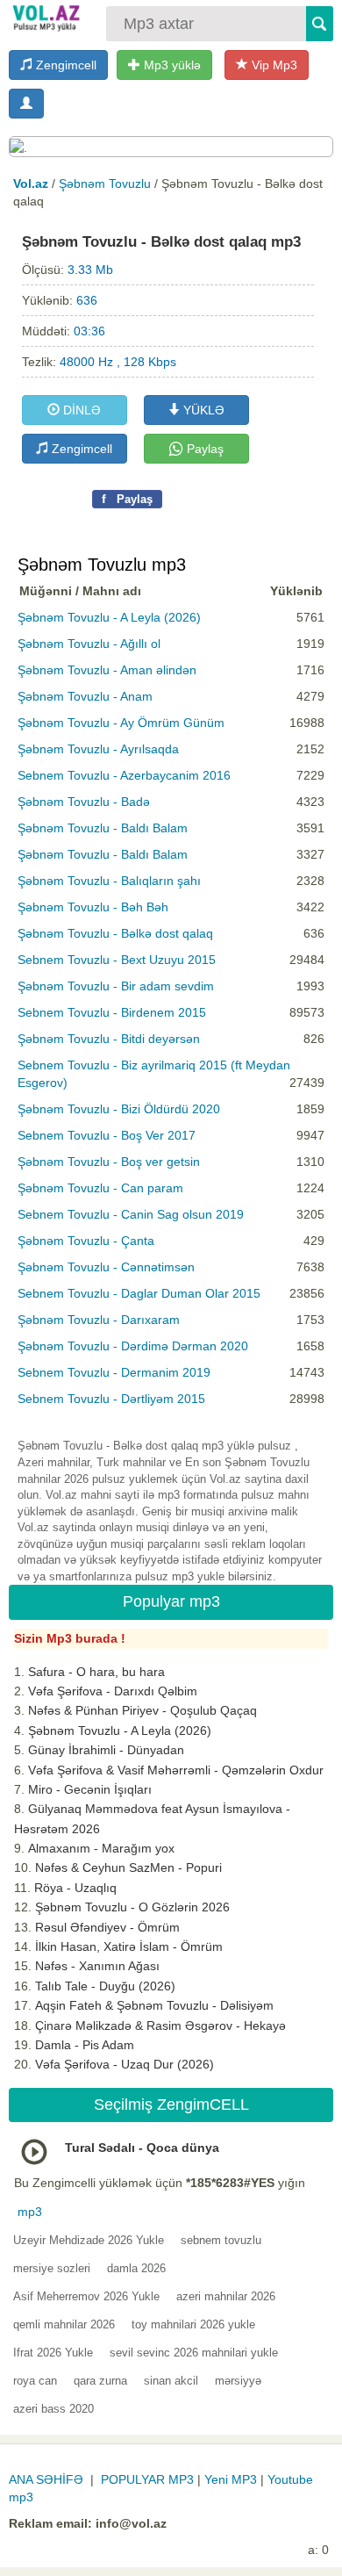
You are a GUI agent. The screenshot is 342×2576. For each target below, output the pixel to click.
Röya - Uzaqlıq (75, 1888)
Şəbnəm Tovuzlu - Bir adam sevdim (116, 986)
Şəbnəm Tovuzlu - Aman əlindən (107, 670)
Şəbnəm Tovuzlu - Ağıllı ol (89, 644)
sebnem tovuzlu (221, 2240)
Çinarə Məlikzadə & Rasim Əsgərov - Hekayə (160, 2026)
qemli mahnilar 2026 (64, 2324)
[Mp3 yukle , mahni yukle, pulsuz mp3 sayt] (45, 18)
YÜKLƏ (202, 410)
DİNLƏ (80, 410)
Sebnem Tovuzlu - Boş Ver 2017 (107, 1135)
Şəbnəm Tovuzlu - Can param (100, 1188)
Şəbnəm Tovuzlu (105, 183)
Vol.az (31, 183)
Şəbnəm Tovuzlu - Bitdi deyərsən (109, 1039)
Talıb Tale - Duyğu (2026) (105, 1986)
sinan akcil (171, 2381)
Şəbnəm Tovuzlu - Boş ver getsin (109, 1162)
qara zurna (100, 2381)
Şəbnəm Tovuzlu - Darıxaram (99, 1320)
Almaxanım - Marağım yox (101, 1848)
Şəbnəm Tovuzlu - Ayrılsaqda (98, 749)
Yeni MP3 (231, 2479)
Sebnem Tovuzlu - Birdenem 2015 (112, 1012)
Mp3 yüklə (171, 65)
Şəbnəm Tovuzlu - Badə (84, 802)
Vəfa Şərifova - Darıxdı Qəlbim (113, 1691)
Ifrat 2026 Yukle (53, 2353)
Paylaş (203, 449)
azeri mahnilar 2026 (226, 2296)
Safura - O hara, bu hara (96, 1672)
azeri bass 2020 (53, 2409)
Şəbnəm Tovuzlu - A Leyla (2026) (109, 617)
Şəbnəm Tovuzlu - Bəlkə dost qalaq (115, 933)
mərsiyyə (238, 2381)
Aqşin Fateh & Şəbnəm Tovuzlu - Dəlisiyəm (154, 2005)
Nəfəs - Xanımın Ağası (97, 1966)
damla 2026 (136, 2268)
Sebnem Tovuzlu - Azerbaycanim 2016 (124, 775)
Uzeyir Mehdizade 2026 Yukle (89, 2240)
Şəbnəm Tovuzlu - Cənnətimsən (106, 1267)
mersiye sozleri (52, 2268)
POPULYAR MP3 (147, 2479)
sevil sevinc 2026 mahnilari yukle (194, 2353)
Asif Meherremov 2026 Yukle (86, 2296)
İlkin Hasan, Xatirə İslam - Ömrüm (129, 1946)
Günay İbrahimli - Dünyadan (106, 1750)
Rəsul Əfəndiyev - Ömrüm (107, 1927)
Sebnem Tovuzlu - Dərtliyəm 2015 (111, 1399)
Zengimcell (64, 65)
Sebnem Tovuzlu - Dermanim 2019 (114, 1372)
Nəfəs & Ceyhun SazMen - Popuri (128, 1867)
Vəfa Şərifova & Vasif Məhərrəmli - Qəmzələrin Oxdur (176, 1770)
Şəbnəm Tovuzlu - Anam (85, 696)
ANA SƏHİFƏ (46, 2479)
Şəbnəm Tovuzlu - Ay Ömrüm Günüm (121, 723)
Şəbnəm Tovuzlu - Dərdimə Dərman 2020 (133, 1346)
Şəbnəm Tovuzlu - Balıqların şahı (109, 881)
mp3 (30, 2212)
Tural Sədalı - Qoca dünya (142, 2148)
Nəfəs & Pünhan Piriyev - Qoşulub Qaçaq (142, 1710)
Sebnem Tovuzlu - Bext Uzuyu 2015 (117, 960)
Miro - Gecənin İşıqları (90, 1789)
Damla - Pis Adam (85, 2045)
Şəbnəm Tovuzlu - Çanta (86, 1241)
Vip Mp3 (273, 65)
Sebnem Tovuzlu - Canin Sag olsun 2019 (131, 1214)
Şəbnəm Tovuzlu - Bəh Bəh (93, 907)
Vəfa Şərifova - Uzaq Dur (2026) (125, 2064)
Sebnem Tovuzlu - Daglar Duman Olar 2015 (139, 1293)
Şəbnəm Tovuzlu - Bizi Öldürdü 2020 (119, 1109)
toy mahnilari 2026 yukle (193, 2324)
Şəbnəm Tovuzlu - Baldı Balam (103, 828)
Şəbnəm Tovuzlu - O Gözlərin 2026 (132, 1907)
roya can (35, 2381)
